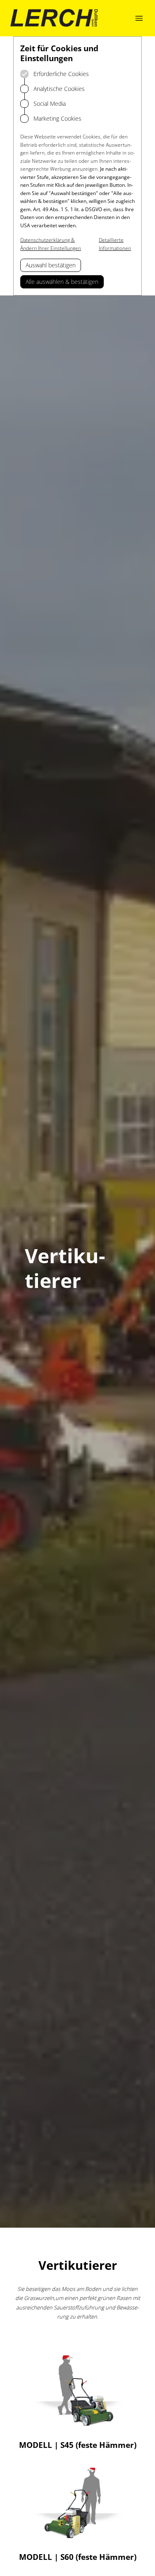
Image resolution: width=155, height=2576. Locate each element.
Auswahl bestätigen (51, 265)
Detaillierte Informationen (115, 244)
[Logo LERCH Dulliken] (54, 18)
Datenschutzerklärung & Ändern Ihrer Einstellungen (51, 244)
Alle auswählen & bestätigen (62, 282)
